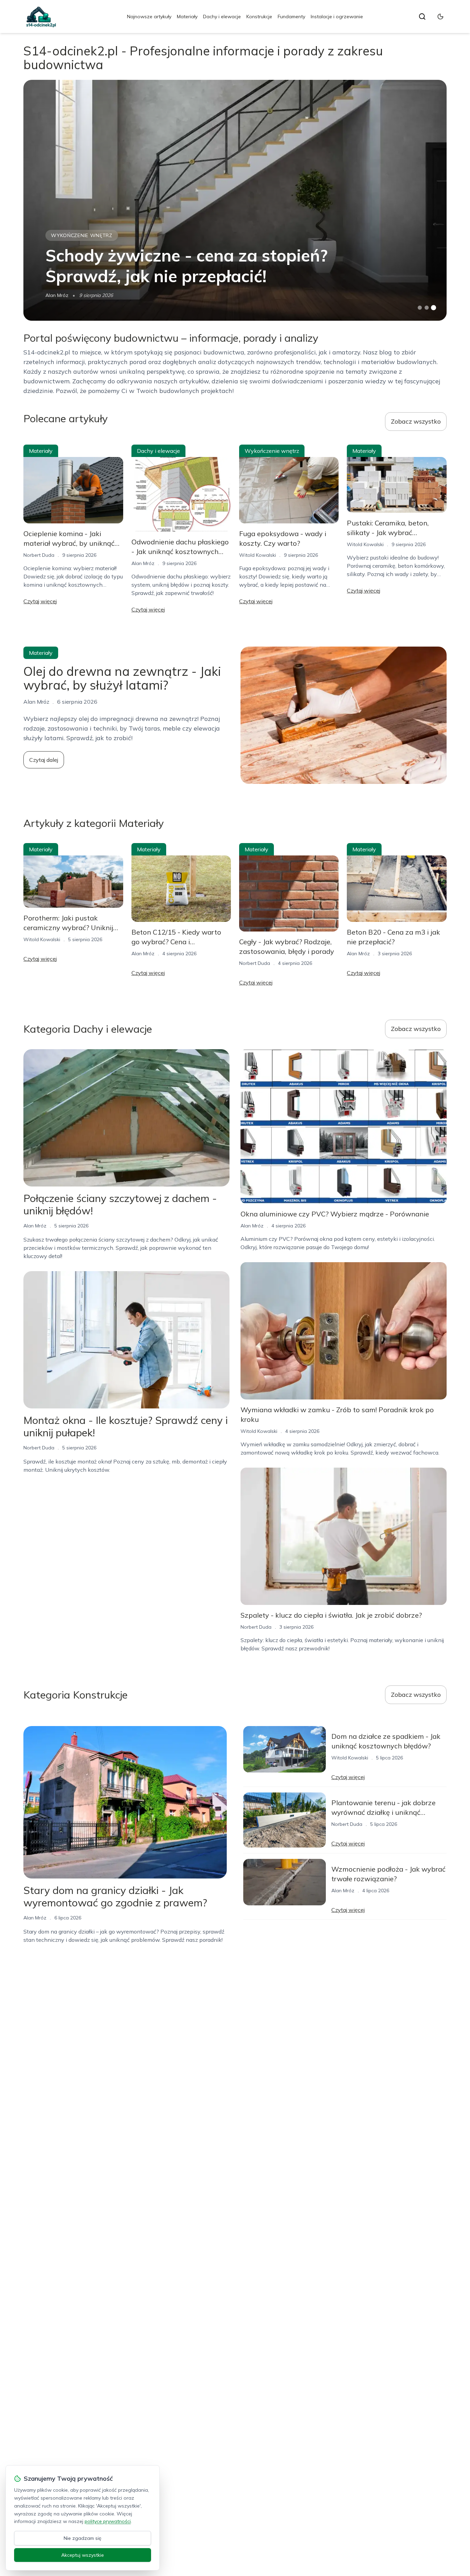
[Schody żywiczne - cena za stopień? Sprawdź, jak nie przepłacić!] (235, 200)
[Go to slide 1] (420, 308)
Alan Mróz (57, 295)
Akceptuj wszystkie (83, 2555)
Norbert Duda (39, 555)
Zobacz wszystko (416, 421)
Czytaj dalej (44, 760)
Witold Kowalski (258, 555)
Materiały (187, 17)
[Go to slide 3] (433, 308)
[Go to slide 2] (427, 308)
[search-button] (422, 17)
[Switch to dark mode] (440, 17)
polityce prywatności (108, 2521)
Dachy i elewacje (222, 17)
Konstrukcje (259, 17)
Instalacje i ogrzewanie (337, 17)
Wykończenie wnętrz (82, 235)
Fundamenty (291, 17)
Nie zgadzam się (83, 2538)
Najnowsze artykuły (149, 17)
